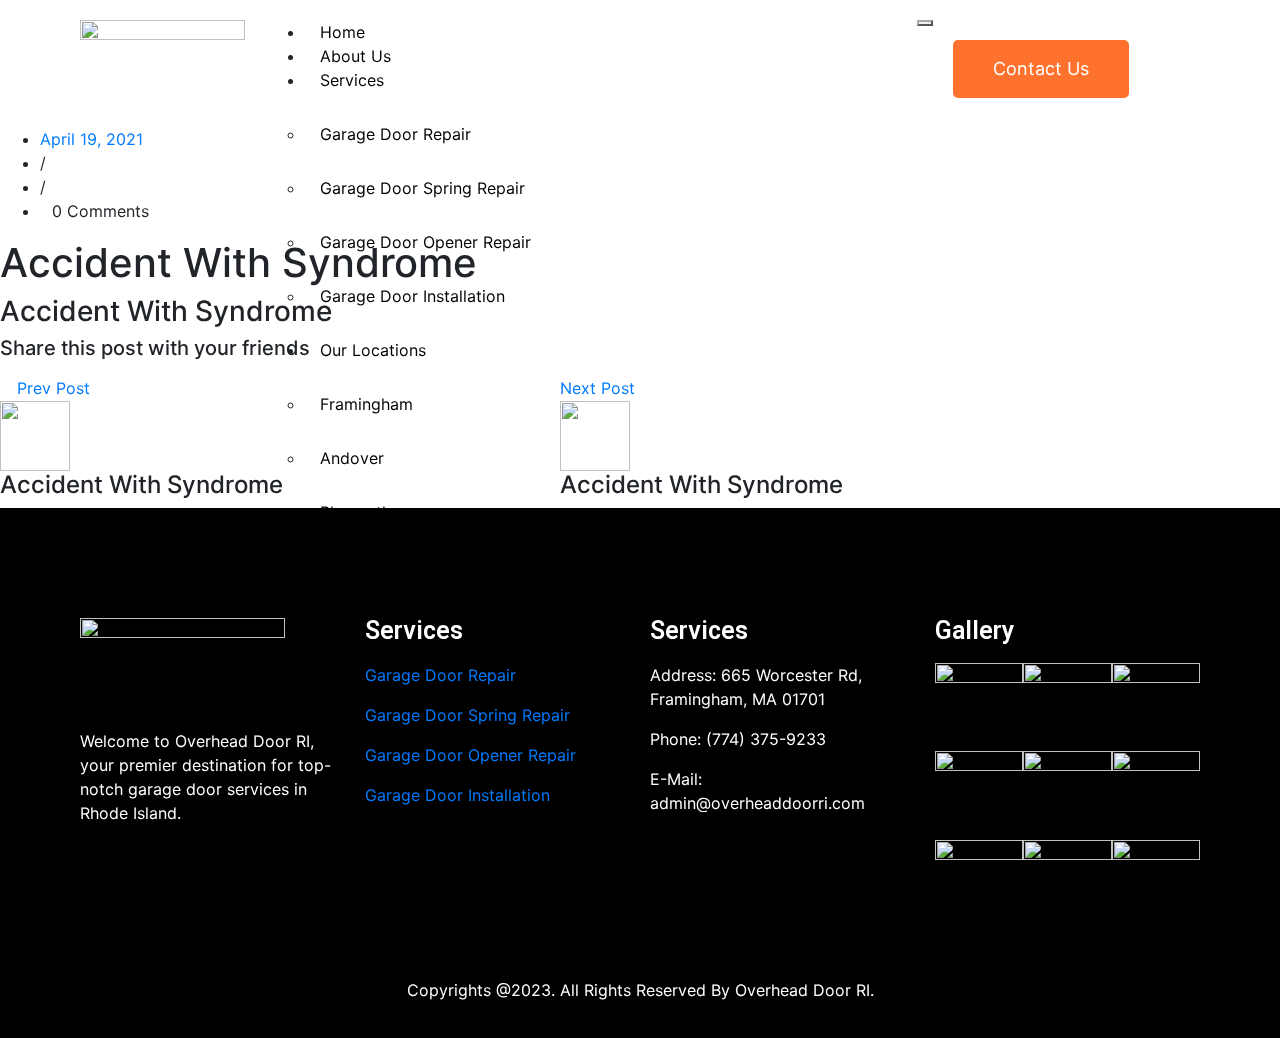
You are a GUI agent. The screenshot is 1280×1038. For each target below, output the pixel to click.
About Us (355, 56)
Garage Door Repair (395, 134)
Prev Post (51, 388)
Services (352, 80)
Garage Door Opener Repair (425, 242)
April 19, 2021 (91, 139)
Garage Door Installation (457, 795)
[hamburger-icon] (925, 23)
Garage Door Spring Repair (422, 188)
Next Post (600, 388)
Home (342, 32)
